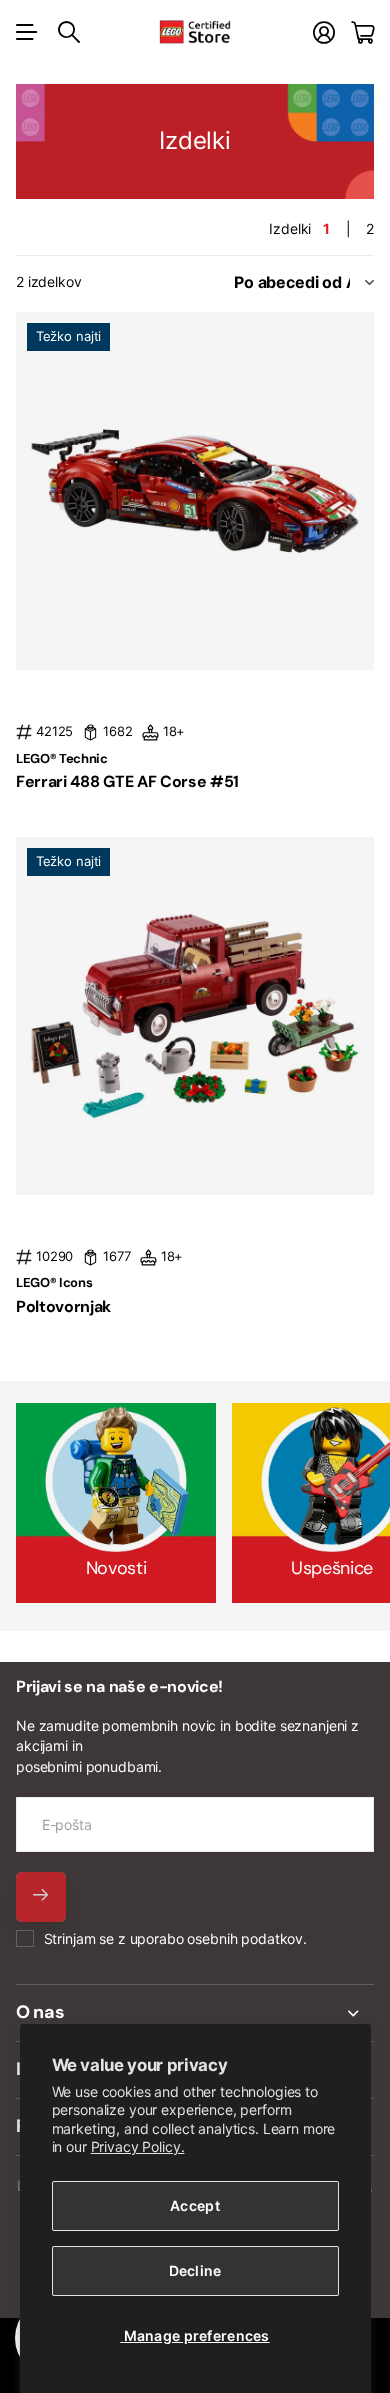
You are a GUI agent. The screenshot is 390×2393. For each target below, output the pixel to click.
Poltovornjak (63, 1306)
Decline (195, 2270)
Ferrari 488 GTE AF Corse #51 (127, 781)
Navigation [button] (27, 32)
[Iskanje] (69, 32)
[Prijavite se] (324, 32)
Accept (195, 2205)
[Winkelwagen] (362, 32)
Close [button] (195, 2013)
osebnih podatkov (245, 1938)
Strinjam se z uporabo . (175, 1938)
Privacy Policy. (138, 2146)
